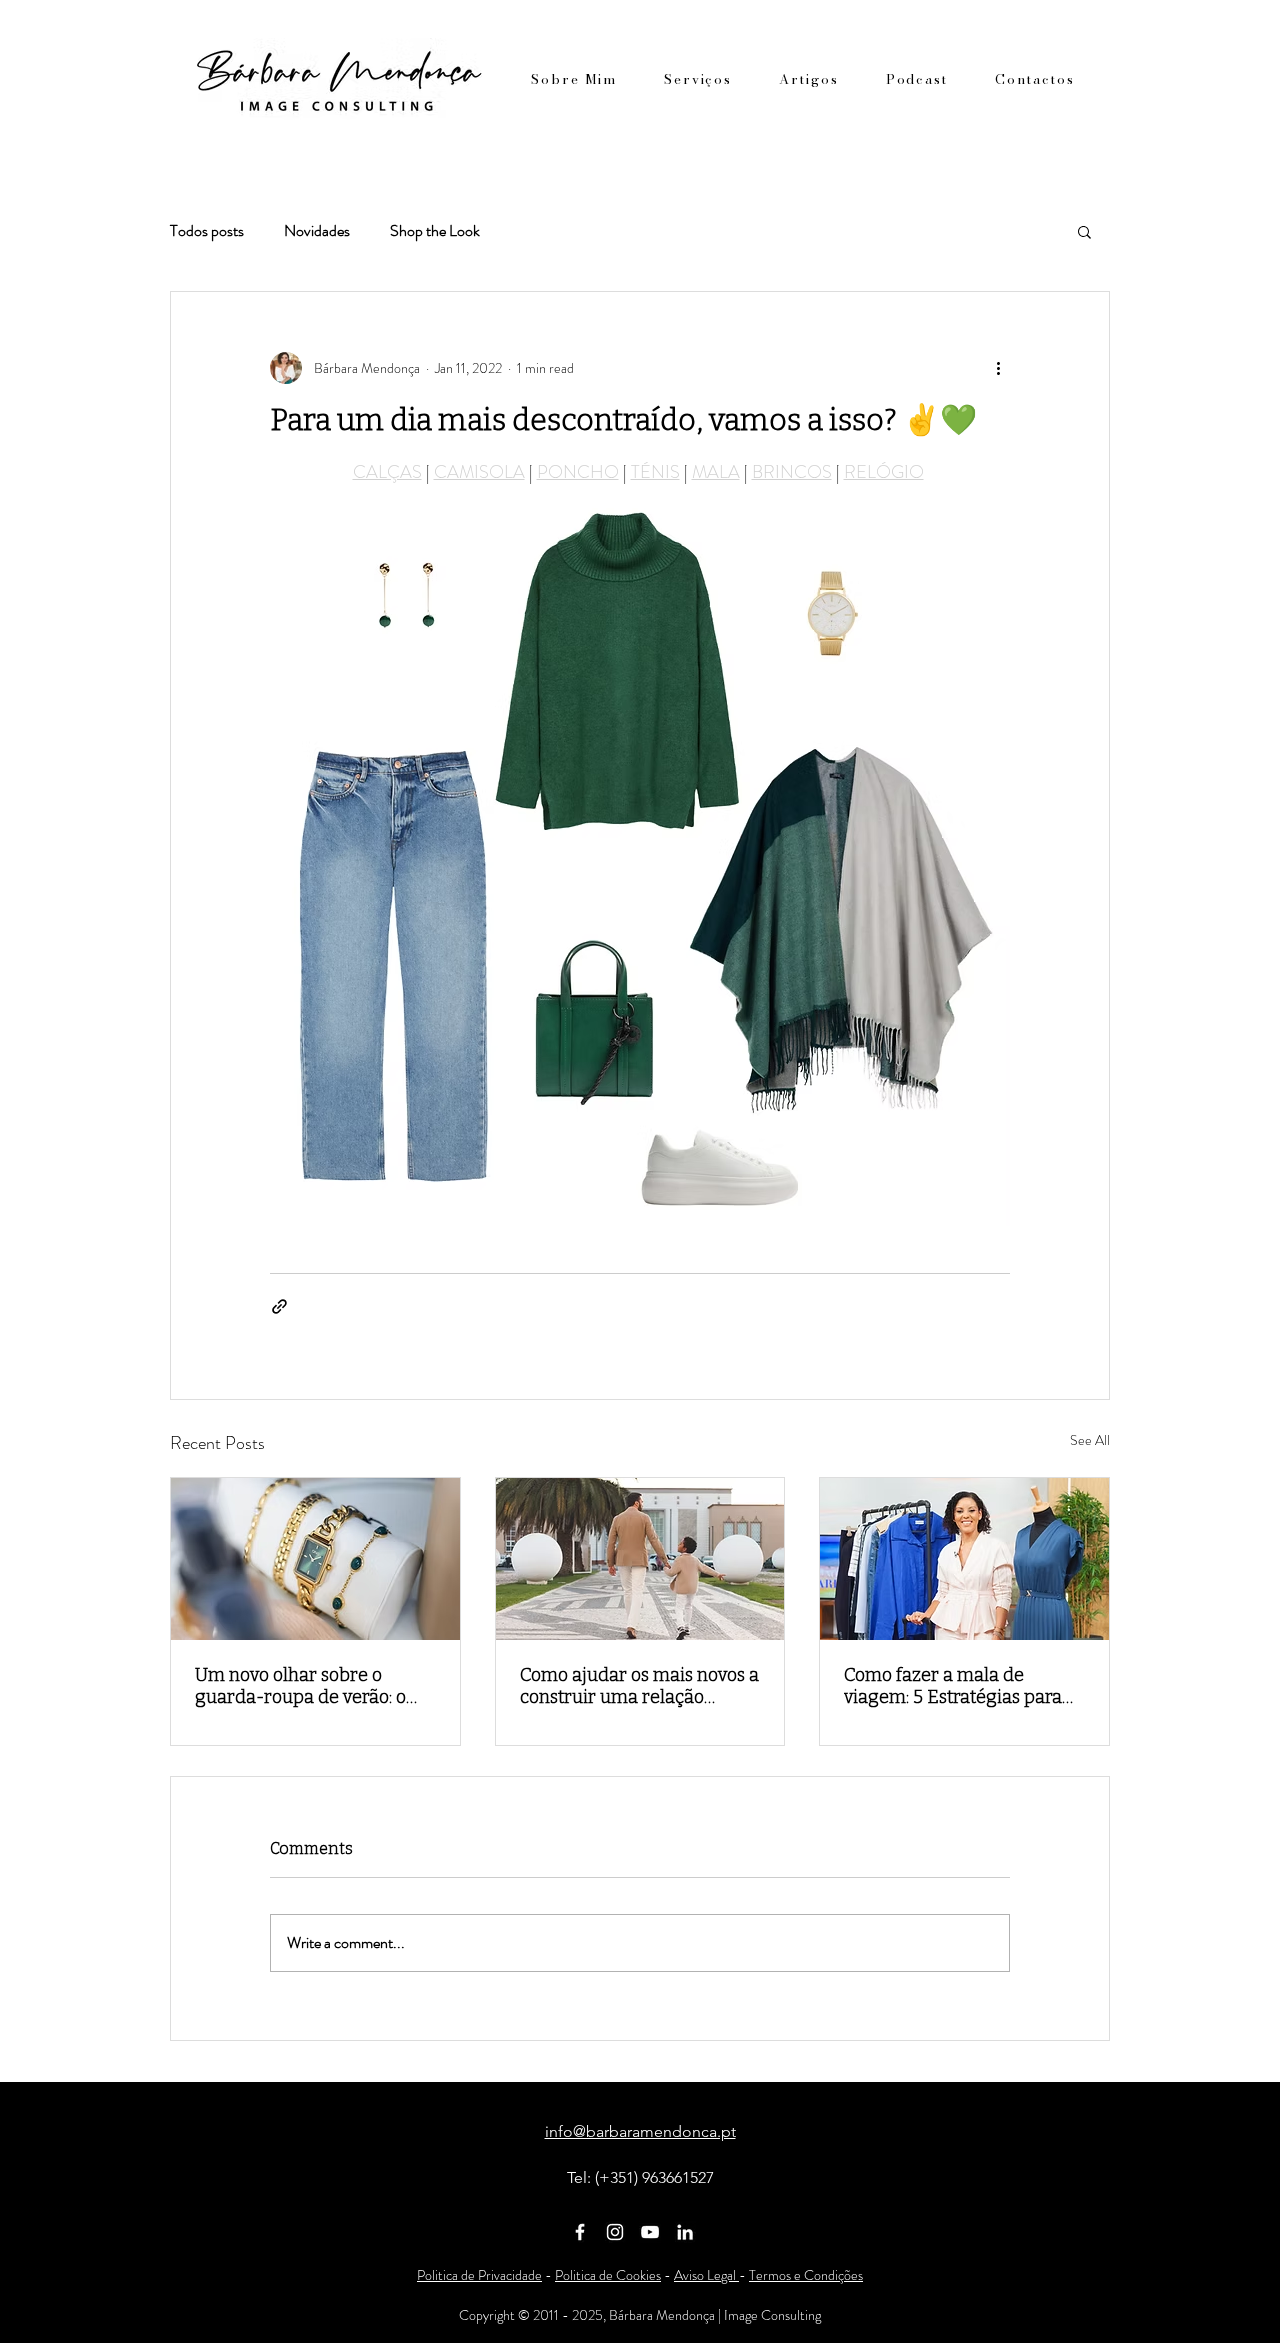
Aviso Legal (706, 2275)
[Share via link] (279, 1306)
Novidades (317, 231)
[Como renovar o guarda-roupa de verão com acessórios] (315, 1559)
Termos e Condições (806, 2275)
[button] (1084, 231)
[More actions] (998, 368)
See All (1090, 1440)
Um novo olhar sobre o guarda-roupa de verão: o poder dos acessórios (300, 1686)
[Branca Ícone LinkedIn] (685, 2232)
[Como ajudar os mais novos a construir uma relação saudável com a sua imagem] (640, 1559)
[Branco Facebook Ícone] (580, 2232)
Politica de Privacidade (479, 2275)
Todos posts (207, 231)
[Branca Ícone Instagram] (615, 2232)
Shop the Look (435, 231)
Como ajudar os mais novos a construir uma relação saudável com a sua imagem (639, 1686)
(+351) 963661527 (654, 2177)
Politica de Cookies (608, 2275)
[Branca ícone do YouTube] (650, 2232)
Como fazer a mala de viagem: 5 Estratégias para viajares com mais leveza (953, 1686)
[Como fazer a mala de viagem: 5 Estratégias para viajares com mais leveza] (964, 1559)
